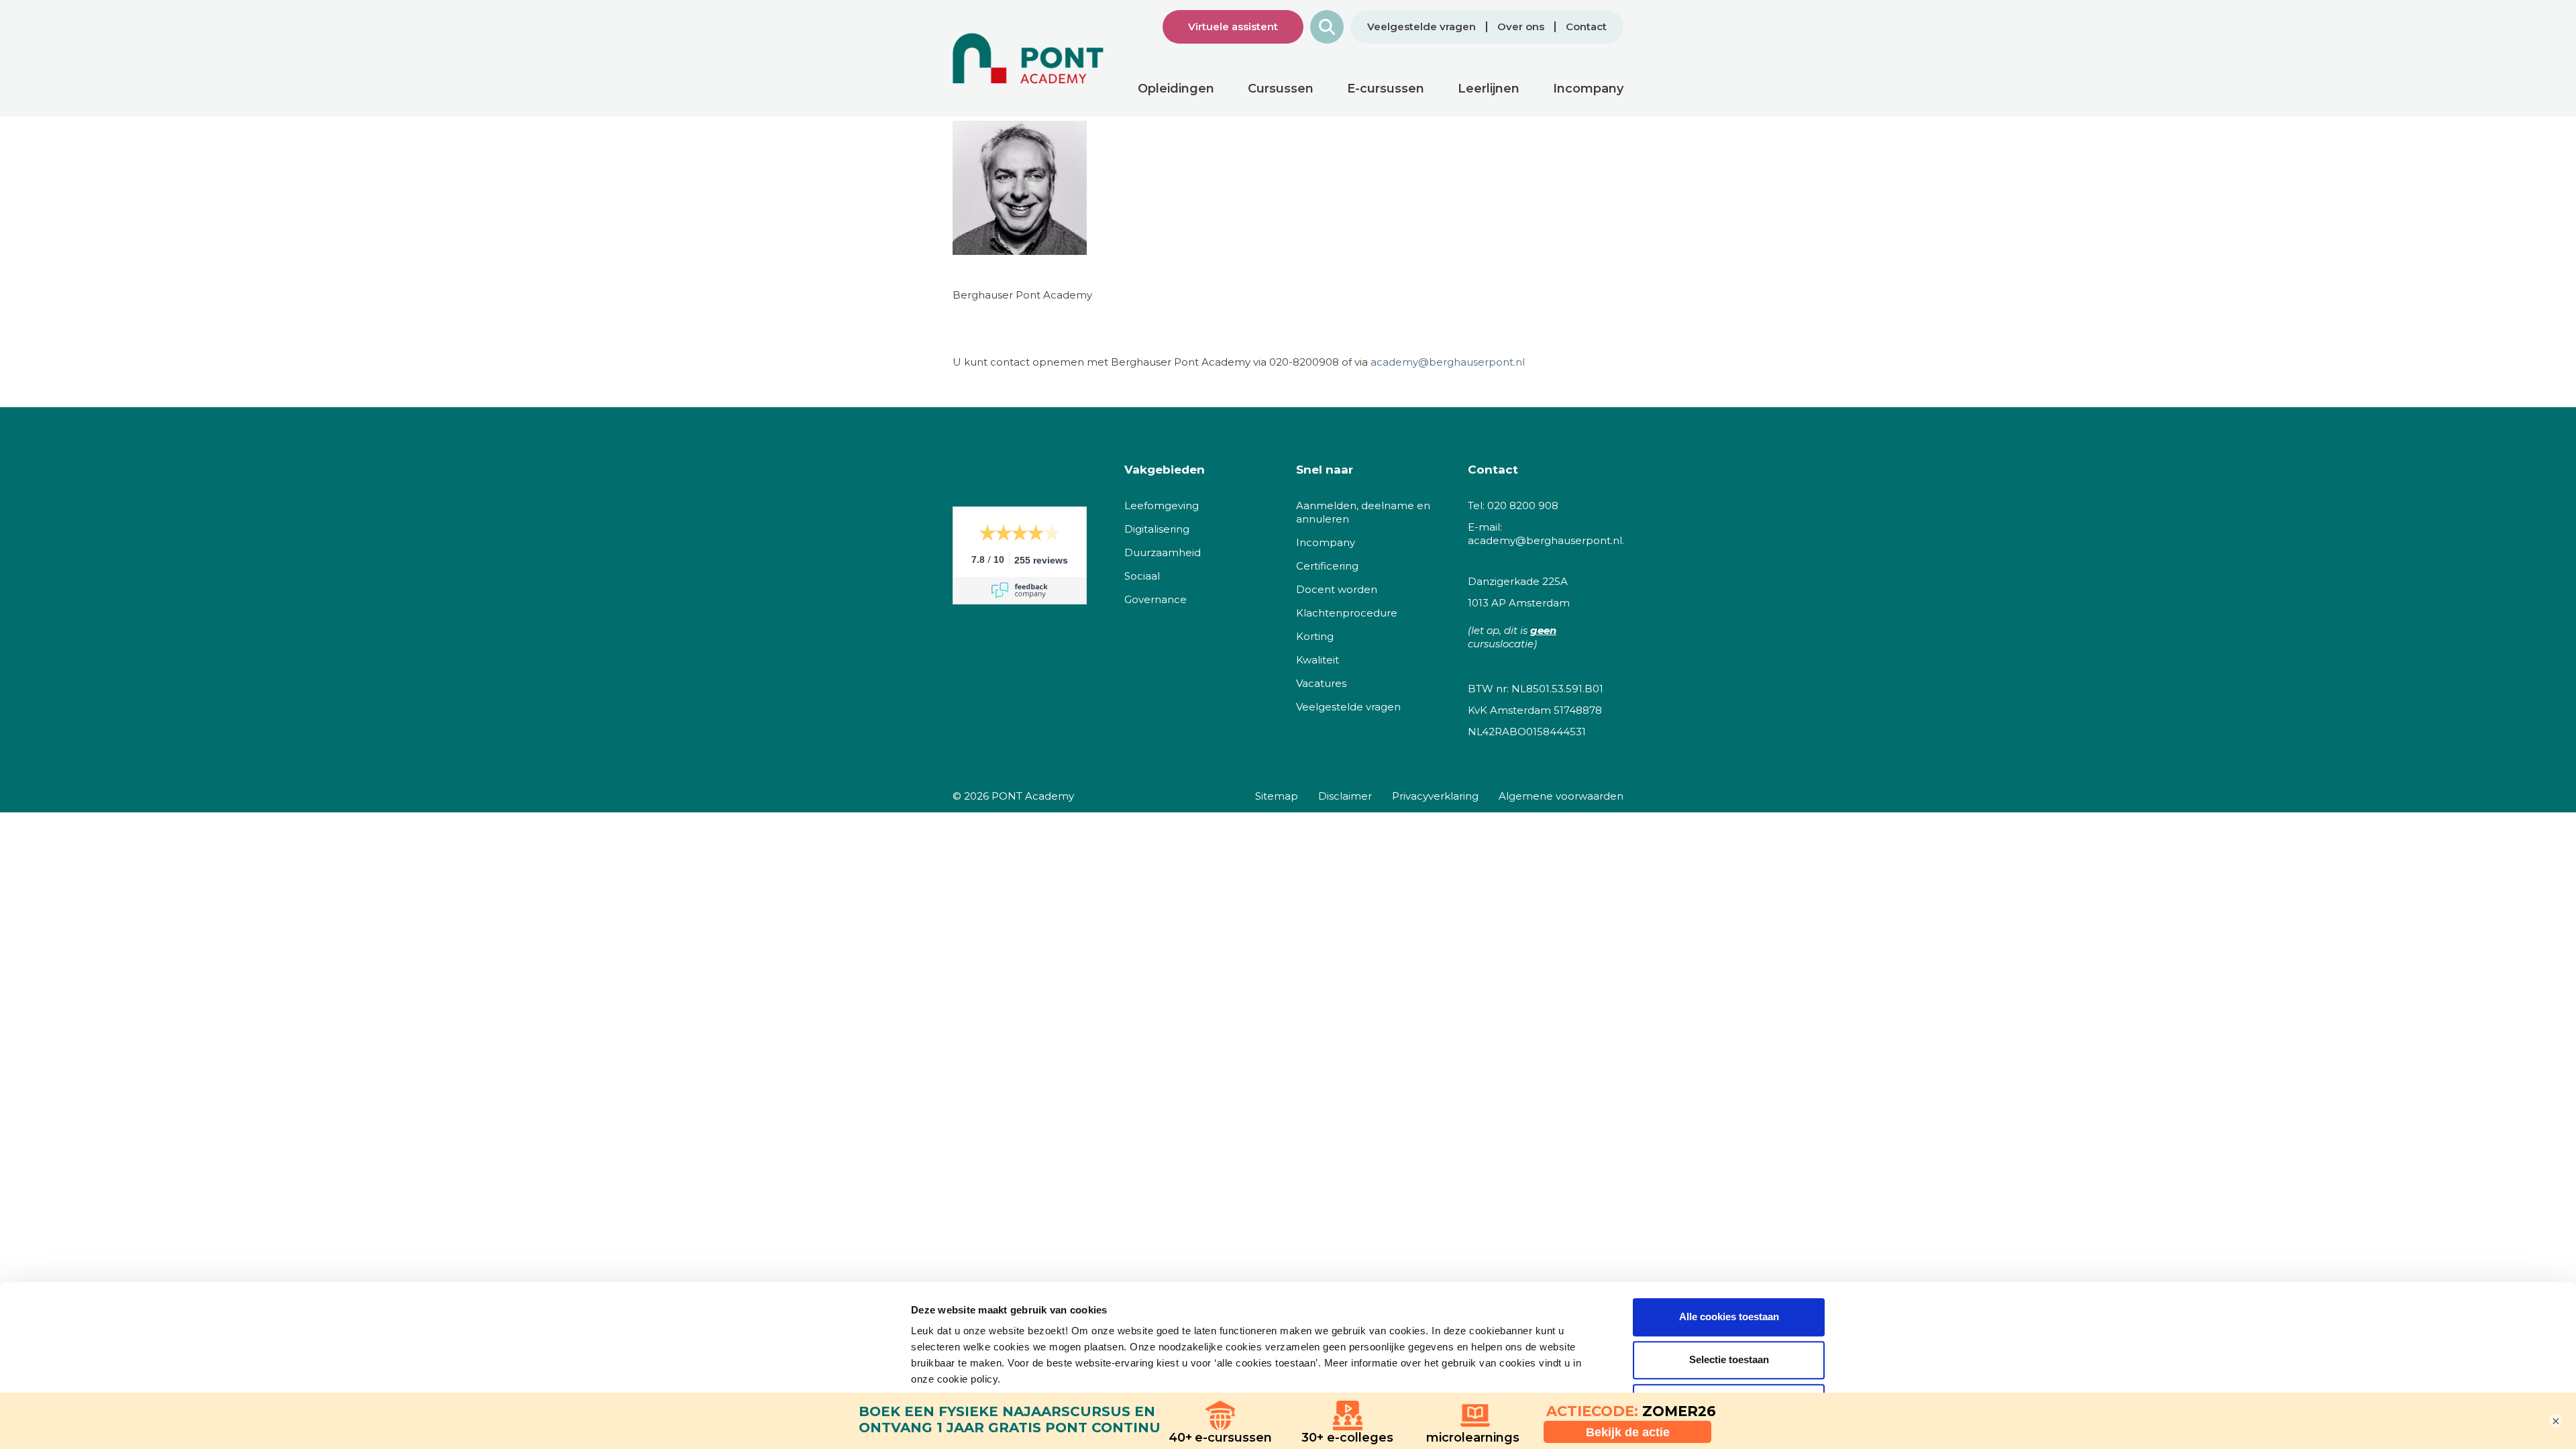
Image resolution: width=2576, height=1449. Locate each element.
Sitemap (1277, 796)
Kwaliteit (1318, 660)
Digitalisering (1157, 529)
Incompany (1326, 542)
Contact (1586, 27)
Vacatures (1321, 683)
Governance (1156, 599)
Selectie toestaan (1729, 1359)
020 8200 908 (1523, 505)
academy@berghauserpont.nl (1446, 362)
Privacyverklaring (1435, 796)
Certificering (1327, 566)
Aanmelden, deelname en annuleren (1363, 512)
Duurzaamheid (1163, 552)
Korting (1315, 636)
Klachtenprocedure (1347, 613)
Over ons (1521, 27)
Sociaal (1142, 576)
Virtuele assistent (1233, 26)
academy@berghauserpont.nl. (1546, 540)
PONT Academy (1033, 796)
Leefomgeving (1162, 505)
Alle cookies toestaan (1729, 1317)
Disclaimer (1345, 796)
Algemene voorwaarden (1561, 796)
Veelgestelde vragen (1421, 27)
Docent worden (1337, 589)
